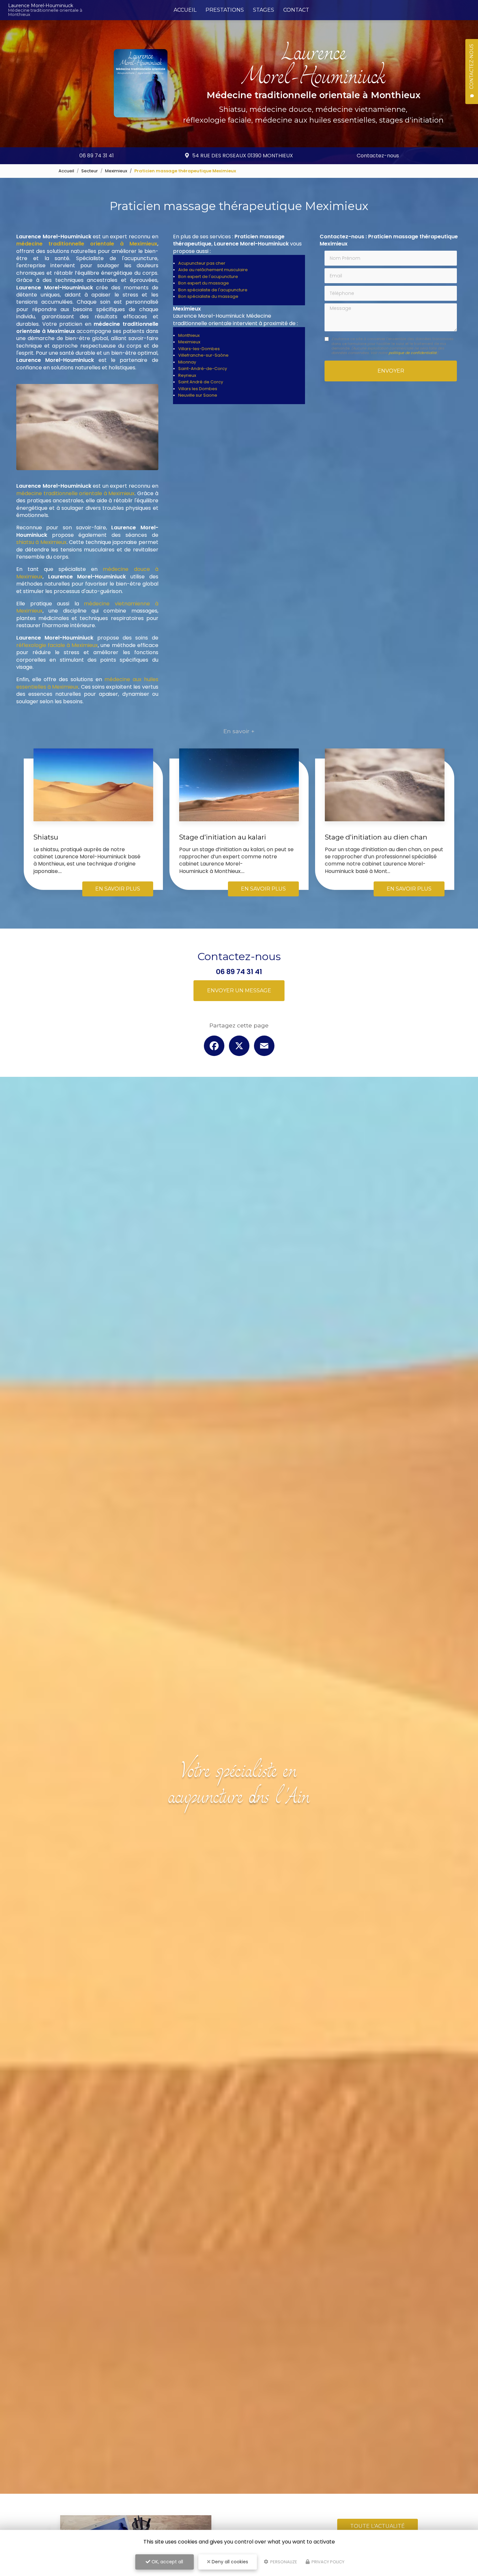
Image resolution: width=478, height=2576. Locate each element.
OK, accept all (167, 2562)
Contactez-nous (378, 156)
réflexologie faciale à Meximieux (57, 645)
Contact (296, 10)
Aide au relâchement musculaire (213, 270)
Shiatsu (46, 837)
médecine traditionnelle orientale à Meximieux (75, 493)
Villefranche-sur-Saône (203, 355)
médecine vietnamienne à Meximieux (87, 607)
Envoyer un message (239, 991)
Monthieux (189, 335)
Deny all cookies (229, 2562)
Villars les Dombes (198, 389)
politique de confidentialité (413, 353)
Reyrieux (187, 375)
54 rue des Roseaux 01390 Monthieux (243, 156)
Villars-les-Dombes (199, 349)
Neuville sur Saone (198, 395)
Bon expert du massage (204, 283)
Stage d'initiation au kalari (223, 837)
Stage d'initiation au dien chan (376, 837)
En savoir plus (118, 889)
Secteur (90, 171)
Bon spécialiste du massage (208, 296)
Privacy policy (327, 2562)
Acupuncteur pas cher (202, 263)
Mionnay (187, 362)
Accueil (185, 10)
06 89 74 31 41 (97, 156)
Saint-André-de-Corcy (203, 369)
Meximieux (116, 171)
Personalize (283, 2562)
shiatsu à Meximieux (41, 542)
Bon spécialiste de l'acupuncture (213, 290)
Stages (264, 10)
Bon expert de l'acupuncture (208, 277)
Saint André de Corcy (201, 382)
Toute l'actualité (378, 2526)
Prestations (225, 10)
